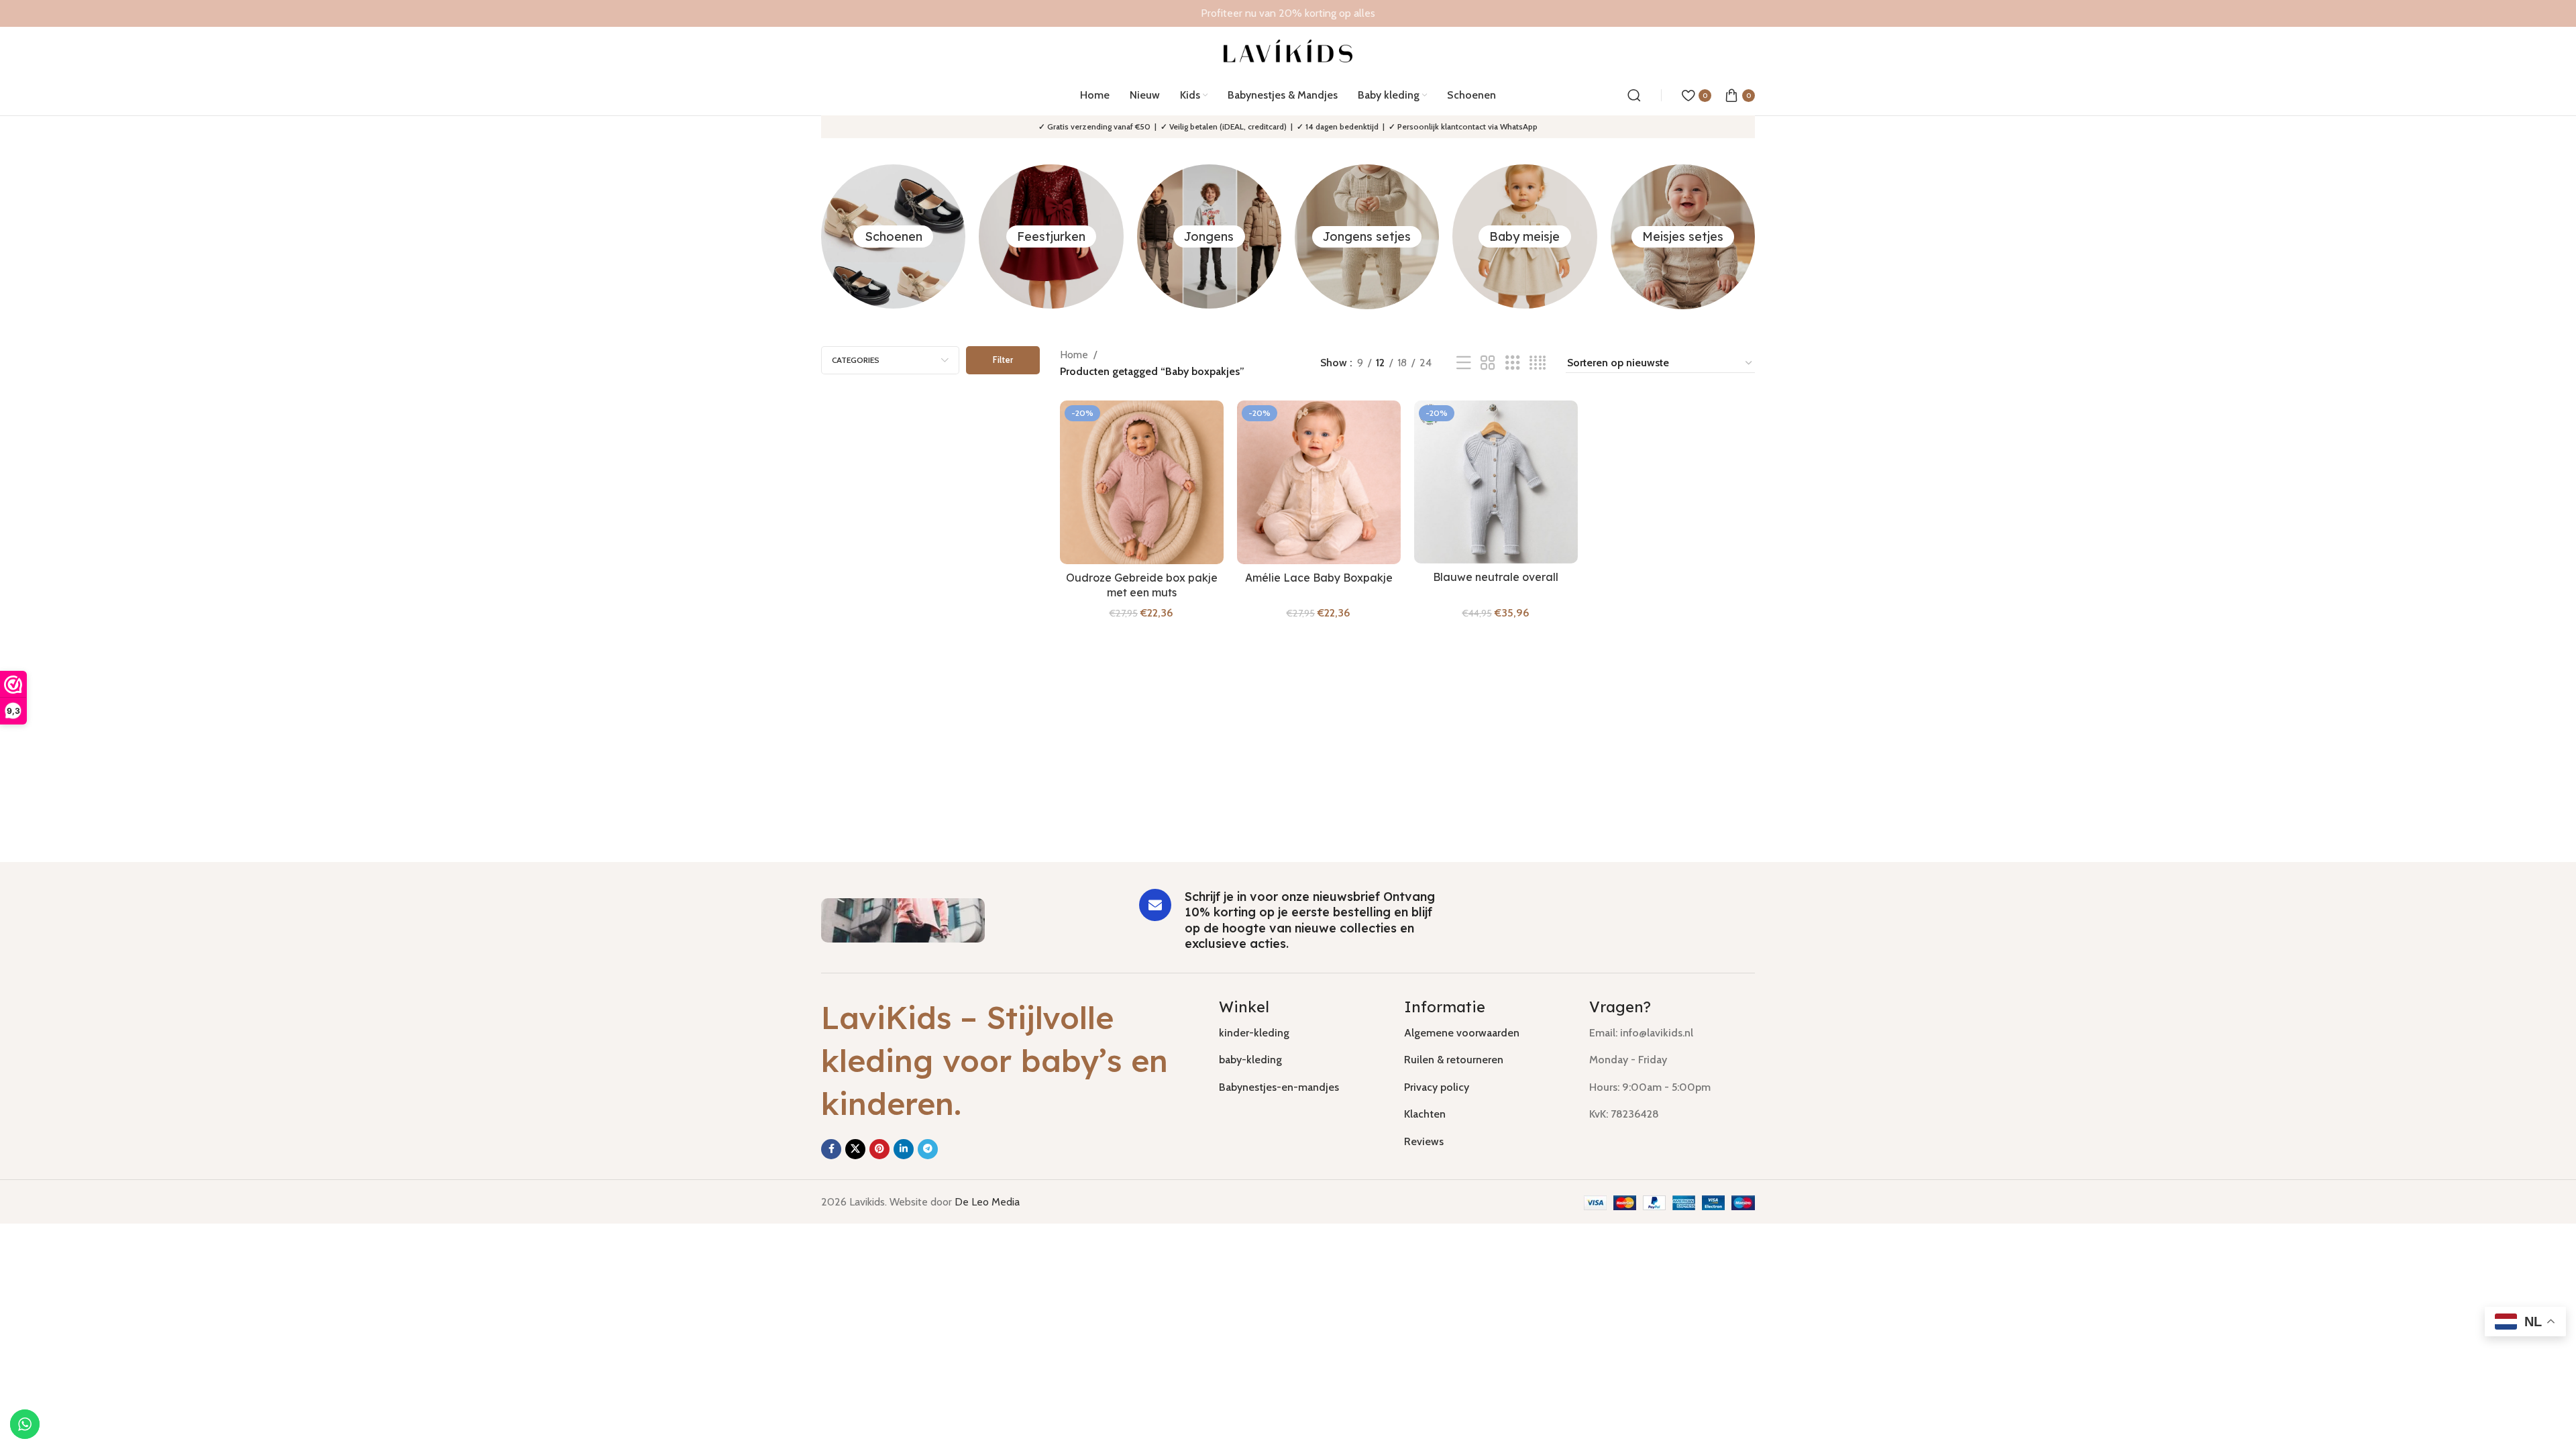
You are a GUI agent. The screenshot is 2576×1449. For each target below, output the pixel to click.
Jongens (1209, 236)
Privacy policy (1437, 1087)
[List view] (1464, 363)
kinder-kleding (1254, 1033)
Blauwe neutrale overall (1496, 577)
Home (1074, 355)
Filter (1003, 360)
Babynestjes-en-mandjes (1279, 1087)
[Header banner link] (1288, 13)
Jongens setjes (1367, 236)
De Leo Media (987, 1202)
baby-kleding (1250, 1060)
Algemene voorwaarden (1462, 1033)
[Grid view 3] (1513, 363)
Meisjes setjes (1683, 236)
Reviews (1424, 1141)
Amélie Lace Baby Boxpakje (1319, 578)
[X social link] (855, 1149)
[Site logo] (1288, 50)
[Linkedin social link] (904, 1149)
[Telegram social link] (928, 1149)
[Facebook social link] (831, 1149)
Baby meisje (1524, 236)
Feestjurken (1051, 236)
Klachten (1425, 1114)
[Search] (1634, 95)
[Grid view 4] (1538, 363)
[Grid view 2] (1488, 363)
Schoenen (894, 236)
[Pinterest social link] (879, 1149)
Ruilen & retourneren (1454, 1060)
